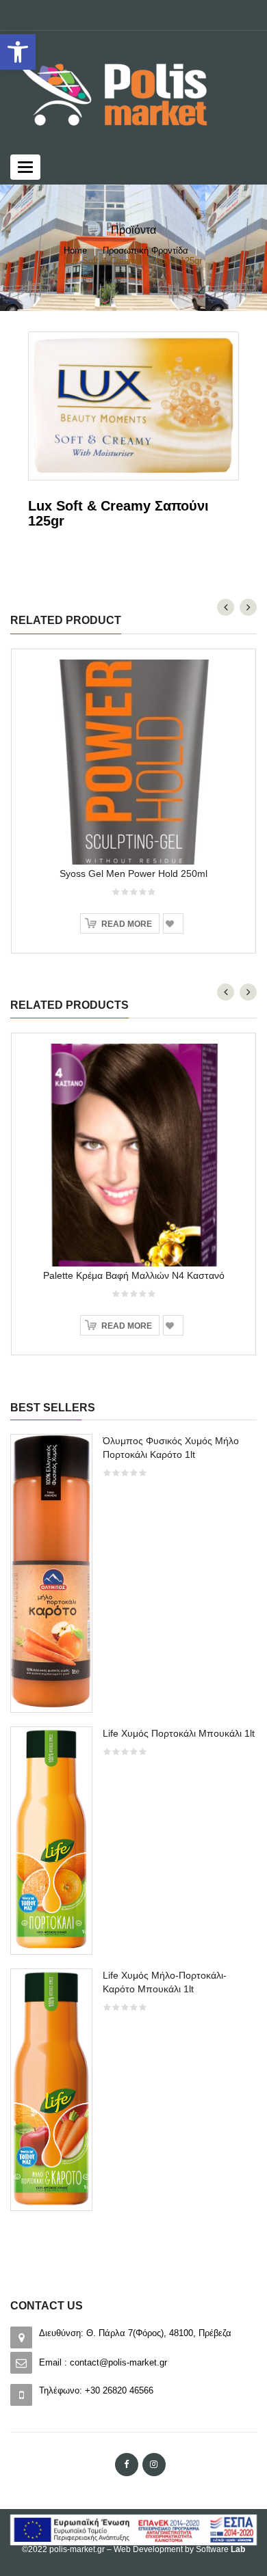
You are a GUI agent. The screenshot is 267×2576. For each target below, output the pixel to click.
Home (75, 250)
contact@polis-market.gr (118, 2362)
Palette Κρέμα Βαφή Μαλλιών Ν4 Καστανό (134, 1275)
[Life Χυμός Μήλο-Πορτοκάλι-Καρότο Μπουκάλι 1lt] (51, 2088)
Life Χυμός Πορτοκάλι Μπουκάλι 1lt (179, 1733)
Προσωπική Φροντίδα (145, 250)
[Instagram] (154, 2465)
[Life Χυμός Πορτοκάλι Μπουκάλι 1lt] (51, 1840)
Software (220, 2549)
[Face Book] (127, 2465)
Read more (127, 924)
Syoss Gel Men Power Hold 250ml (133, 873)
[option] (133, 1829)
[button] (18, 52)
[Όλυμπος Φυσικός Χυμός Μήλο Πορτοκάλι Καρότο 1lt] (51, 1572)
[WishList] (173, 923)
